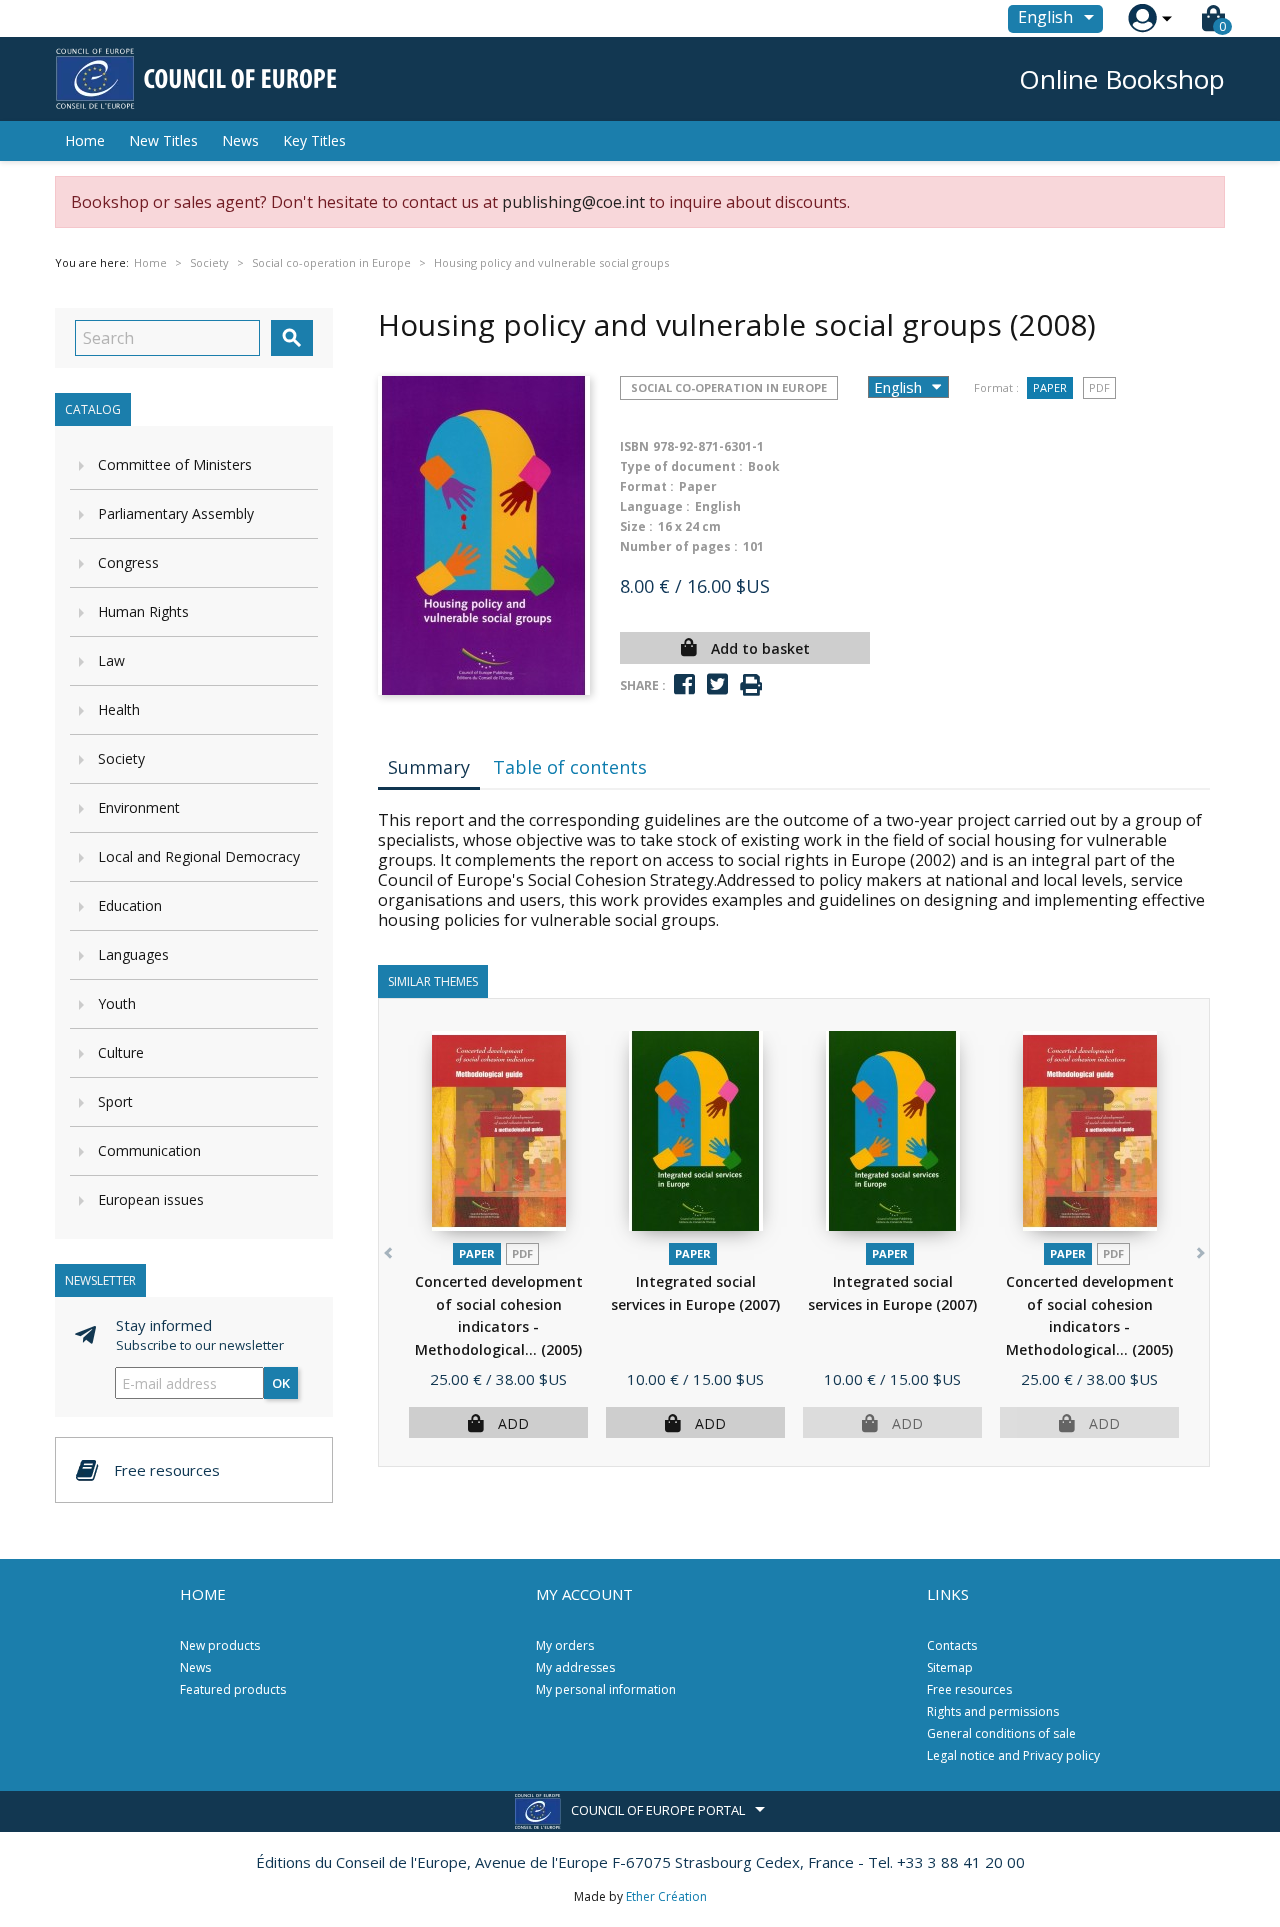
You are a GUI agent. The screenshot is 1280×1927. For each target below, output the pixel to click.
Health (119, 709)
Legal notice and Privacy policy (1013, 1755)
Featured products (233, 1689)
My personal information (606, 1689)
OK (281, 1383)
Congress (128, 562)
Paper (1050, 387)
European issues (151, 1199)
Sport (115, 1101)
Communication (149, 1150)
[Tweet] (717, 684)
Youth (117, 1003)
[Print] (751, 685)
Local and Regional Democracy (199, 856)
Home (85, 140)
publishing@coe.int (573, 202)
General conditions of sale (1001, 1733)
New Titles (163, 140)
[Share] (684, 684)
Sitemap (950, 1667)
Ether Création (666, 1896)
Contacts (952, 1645)
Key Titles (314, 140)
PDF (1099, 387)
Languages (133, 954)
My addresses (575, 1667)
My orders (565, 1645)
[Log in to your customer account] (1142, 18)
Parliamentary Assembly (176, 513)
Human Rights (143, 611)
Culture (121, 1052)
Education (130, 905)
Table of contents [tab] (570, 767)
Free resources (969, 1689)
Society (121, 758)
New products (220, 1645)
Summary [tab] (429, 767)
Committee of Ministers (175, 464)
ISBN (634, 446)
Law (111, 660)
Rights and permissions (993, 1711)
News (240, 140)
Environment (139, 807)
